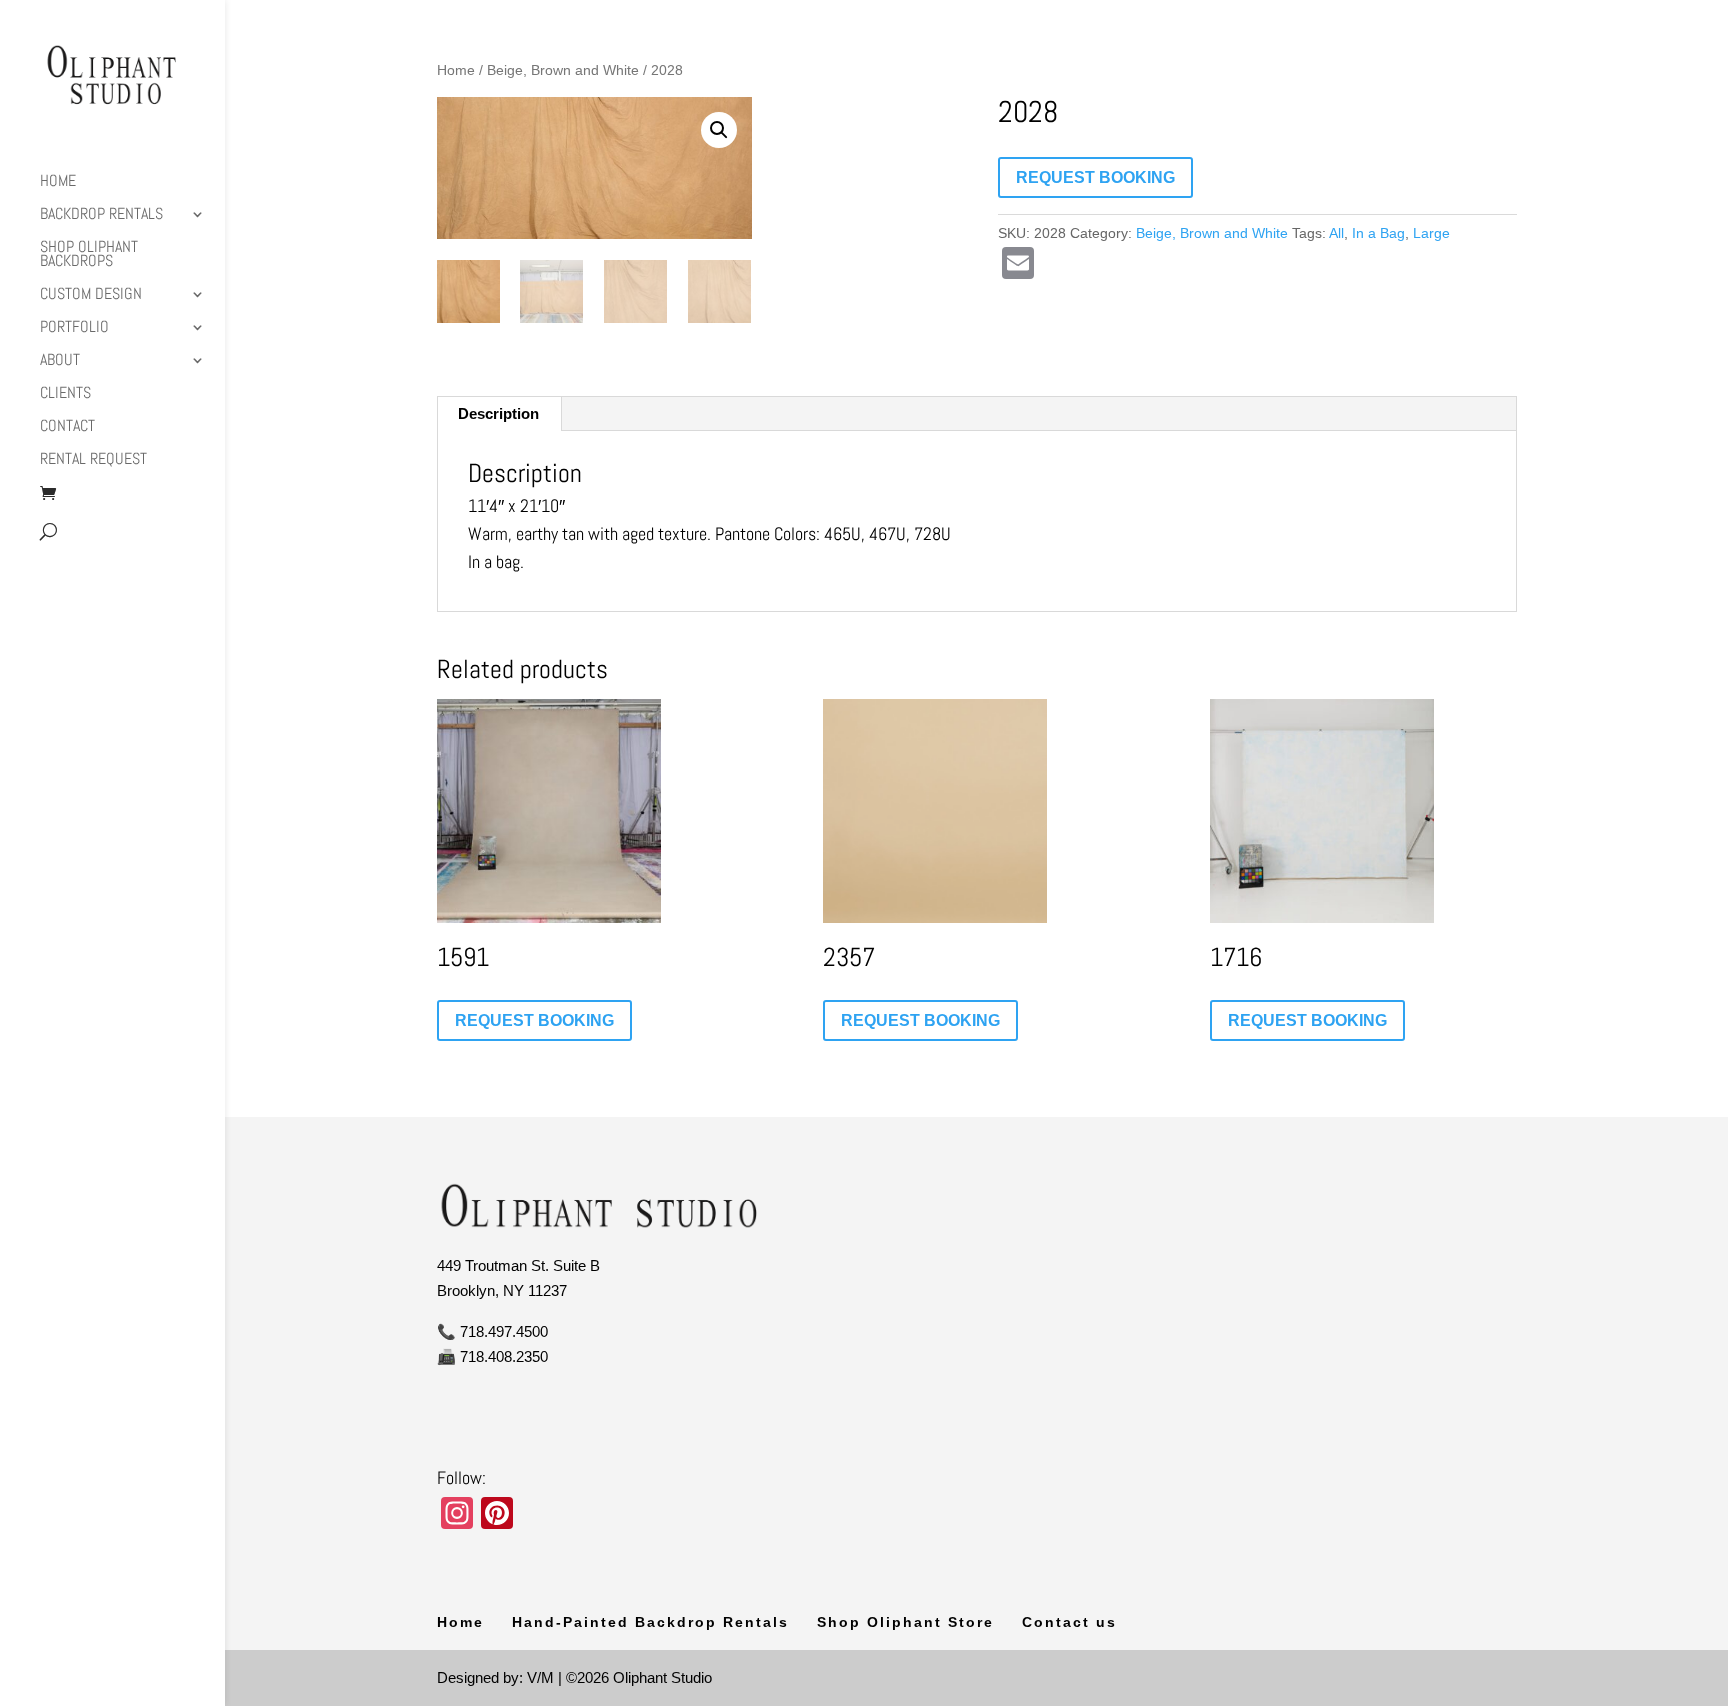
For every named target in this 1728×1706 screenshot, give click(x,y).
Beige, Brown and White (563, 70)
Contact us (1069, 1622)
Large (1431, 233)
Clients (65, 394)
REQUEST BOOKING (1095, 177)
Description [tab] (498, 413)
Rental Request (93, 460)
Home (58, 182)
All (1336, 233)
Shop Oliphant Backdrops (89, 255)
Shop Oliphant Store (905, 1622)
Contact (67, 427)
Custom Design (91, 295)
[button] (719, 130)
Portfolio (74, 328)
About (60, 361)
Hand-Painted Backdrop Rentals (650, 1622)
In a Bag (1378, 233)
